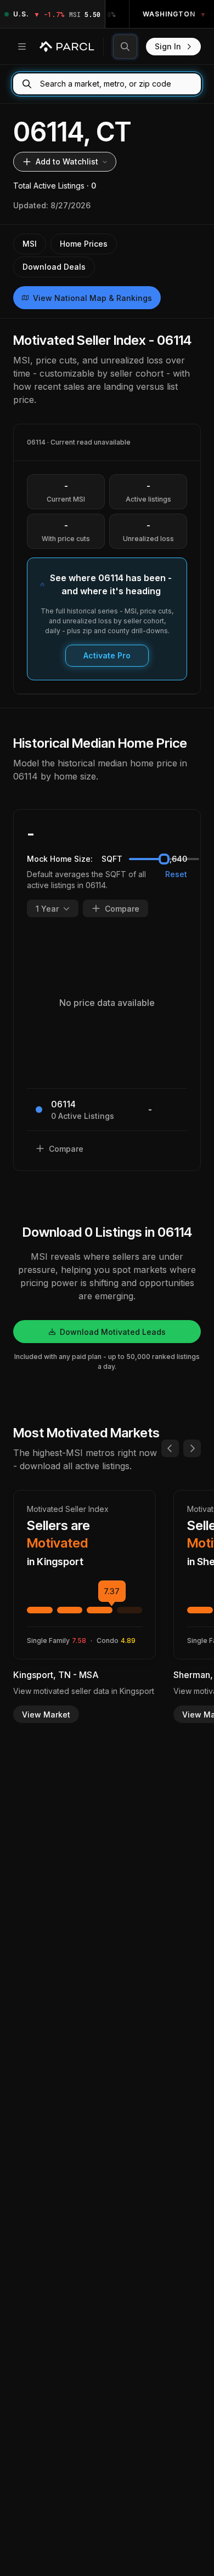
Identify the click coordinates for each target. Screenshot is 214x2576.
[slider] (164, 859)
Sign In (168, 46)
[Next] (192, 1448)
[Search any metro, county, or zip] (125, 47)
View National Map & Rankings (92, 298)
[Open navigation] (22, 47)
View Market (46, 1715)
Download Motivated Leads (113, 1332)
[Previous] (170, 1448)
